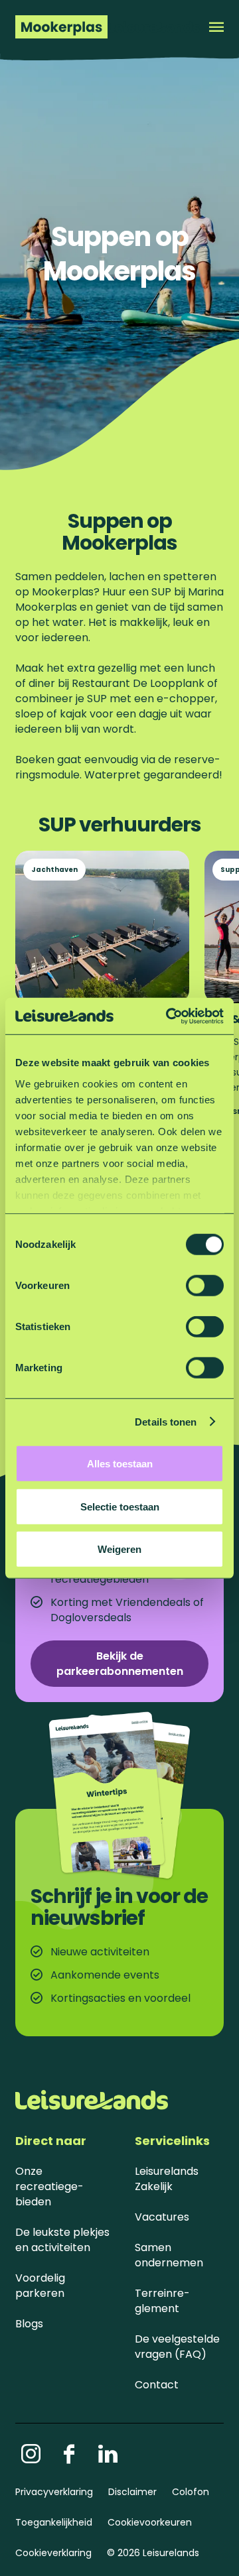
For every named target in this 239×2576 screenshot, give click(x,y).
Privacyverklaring (54, 2492)
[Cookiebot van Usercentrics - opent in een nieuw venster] (169, 1016)
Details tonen (166, 1421)
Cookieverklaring (53, 2553)
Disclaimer (132, 2492)
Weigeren (119, 1549)
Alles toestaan (120, 1464)
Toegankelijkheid (54, 2522)
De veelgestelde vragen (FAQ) (177, 2347)
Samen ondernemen (169, 2255)
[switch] (205, 1286)
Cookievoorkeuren (150, 2522)
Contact (157, 2385)
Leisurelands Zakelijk (167, 2179)
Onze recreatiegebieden (49, 2186)
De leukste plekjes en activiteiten (62, 2240)
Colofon (191, 2492)
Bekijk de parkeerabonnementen (120, 1664)
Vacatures (162, 2217)
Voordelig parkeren (40, 2286)
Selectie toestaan (120, 1506)
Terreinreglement (162, 2301)
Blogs (29, 2324)
